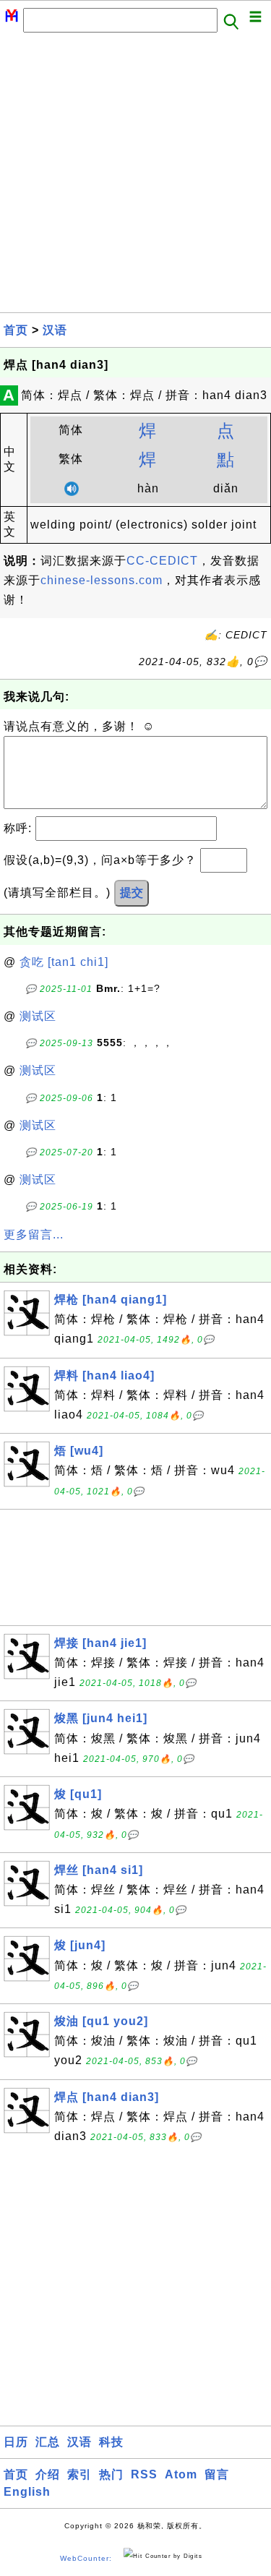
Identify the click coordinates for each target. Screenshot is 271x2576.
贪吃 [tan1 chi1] (64, 962)
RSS (144, 2474)
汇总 (48, 2442)
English (27, 2492)
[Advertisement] (135, 177)
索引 (79, 2474)
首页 (16, 330)
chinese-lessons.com (102, 580)
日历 (16, 2442)
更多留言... (34, 1234)
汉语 (55, 330)
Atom (181, 2474)
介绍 (48, 2474)
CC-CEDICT (162, 561)
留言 (217, 2474)
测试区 (38, 1016)
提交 (132, 893)
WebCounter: (86, 2558)
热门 (111, 2474)
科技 (111, 2442)
